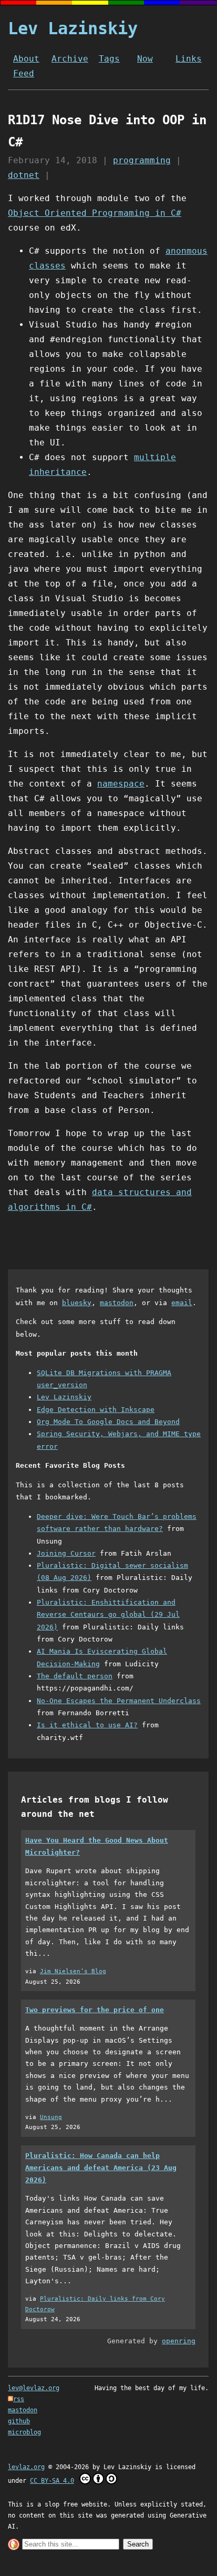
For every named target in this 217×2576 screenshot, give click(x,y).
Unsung (51, 2117)
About (26, 59)
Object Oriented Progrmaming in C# (95, 213)
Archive (70, 59)
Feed (24, 73)
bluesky (77, 1303)
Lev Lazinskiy (73, 28)
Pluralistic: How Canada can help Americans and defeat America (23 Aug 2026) (101, 2168)
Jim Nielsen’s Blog (73, 1971)
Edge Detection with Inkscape (96, 1410)
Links (189, 59)
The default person (75, 1676)
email (182, 1303)
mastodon (117, 1303)
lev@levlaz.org (34, 2388)
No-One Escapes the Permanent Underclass (119, 1701)
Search (138, 2544)
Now (145, 59)
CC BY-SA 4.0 (52, 2481)
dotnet (24, 175)
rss (19, 2399)
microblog (24, 2432)
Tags (109, 59)
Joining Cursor (66, 1553)
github (19, 2421)
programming (142, 160)
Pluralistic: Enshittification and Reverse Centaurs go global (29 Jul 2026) (108, 1615)
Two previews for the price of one (95, 2010)
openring (179, 2341)
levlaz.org (26, 2467)
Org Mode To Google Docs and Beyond (108, 1422)
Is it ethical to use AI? (87, 1725)
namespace (121, 784)
